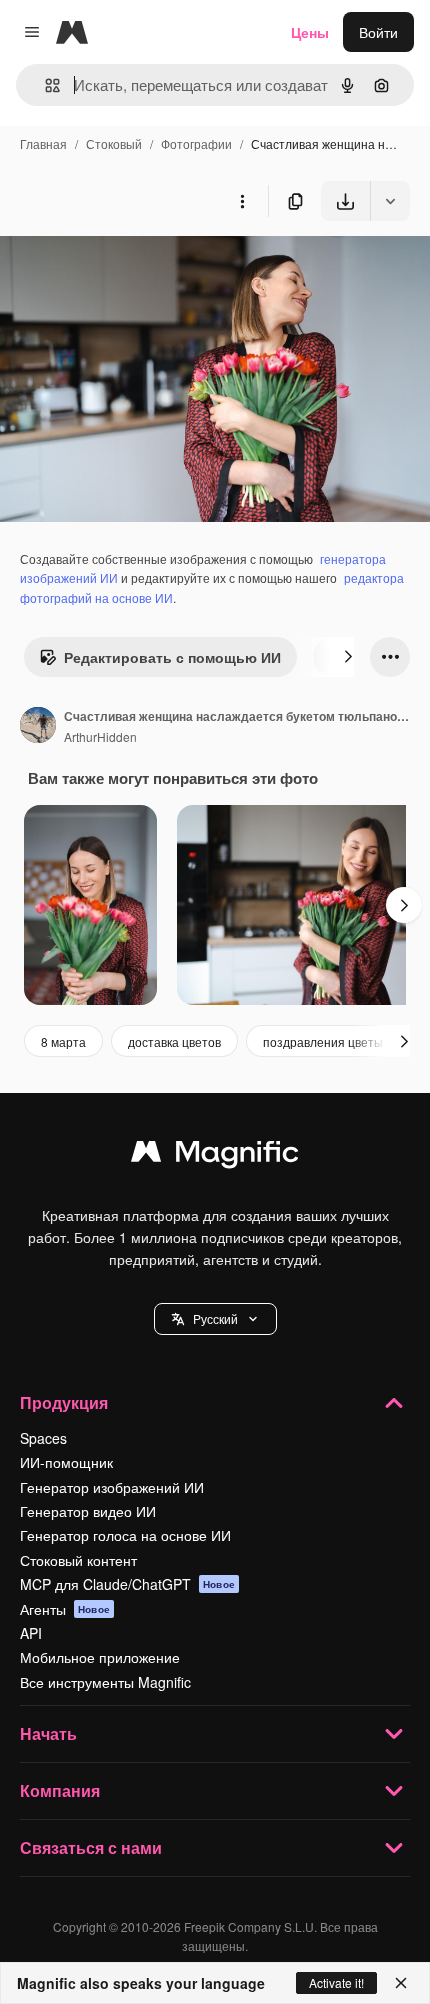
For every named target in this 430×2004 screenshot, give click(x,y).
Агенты (65, 1609)
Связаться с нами (91, 1847)
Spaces (43, 1438)
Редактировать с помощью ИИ (172, 657)
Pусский (215, 1318)
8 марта (63, 1041)
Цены (310, 32)
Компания (60, 1790)
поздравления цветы (323, 1041)
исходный (134, 267)
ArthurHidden (100, 736)
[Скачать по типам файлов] (390, 201)
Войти (378, 32)
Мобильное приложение (100, 1657)
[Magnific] (215, 1156)
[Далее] (348, 657)
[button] (215, 1319)
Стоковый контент (78, 1560)
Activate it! (336, 1982)
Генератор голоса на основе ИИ (125, 1535)
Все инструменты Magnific (105, 1682)
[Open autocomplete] (44, 85)
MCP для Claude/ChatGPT (127, 1584)
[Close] (401, 1983)
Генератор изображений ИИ (112, 1487)
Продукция (64, 1402)
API (31, 1633)
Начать (48, 1733)
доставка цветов (174, 1041)
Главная (43, 143)
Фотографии (196, 143)
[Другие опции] (242, 201)
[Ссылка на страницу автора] (38, 727)
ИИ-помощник (66, 1462)
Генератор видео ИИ (88, 1511)
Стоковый (114, 143)
